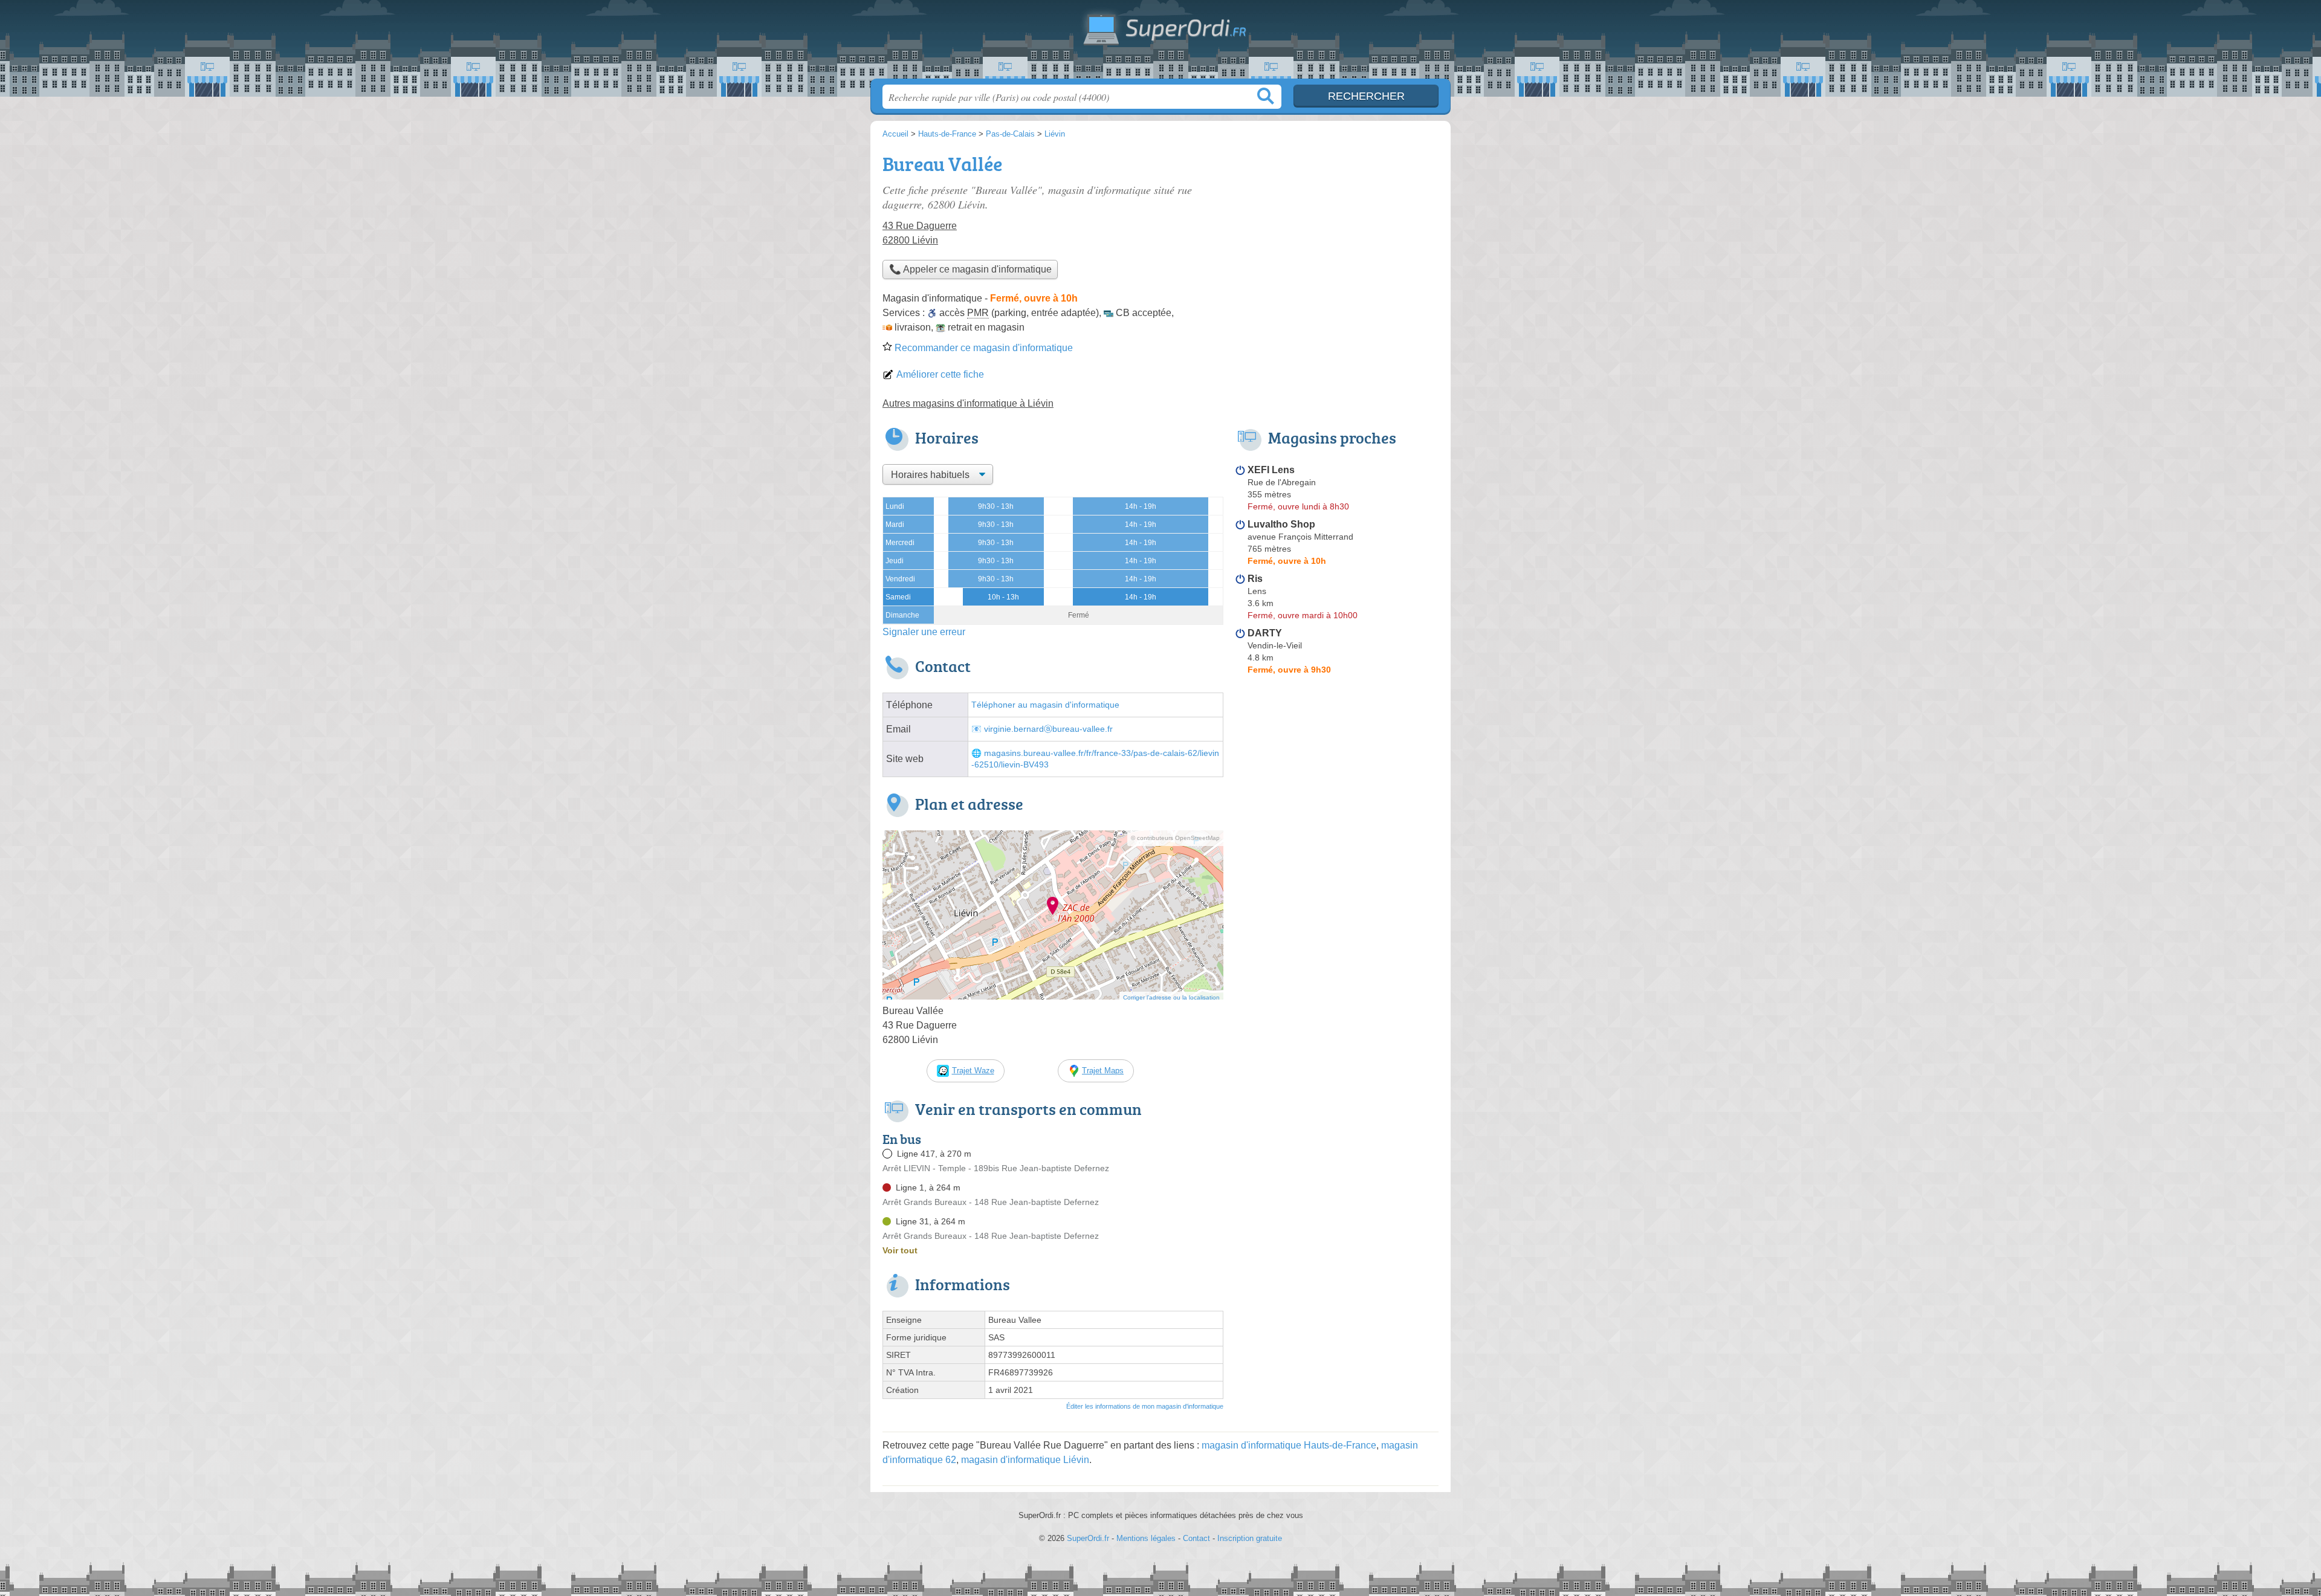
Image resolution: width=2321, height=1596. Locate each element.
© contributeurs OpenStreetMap (1175, 838)
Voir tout (900, 1250)
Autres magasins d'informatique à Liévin (968, 403)
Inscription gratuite (1250, 1538)
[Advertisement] (1337, 233)
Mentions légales (1146, 1538)
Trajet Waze (973, 1071)
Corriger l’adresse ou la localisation (1171, 997)
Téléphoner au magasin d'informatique (1045, 705)
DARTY (1265, 633)
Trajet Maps (1103, 1071)
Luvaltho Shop (1281, 524)
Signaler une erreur (924, 632)
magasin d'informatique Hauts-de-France (1289, 1445)
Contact (1196, 1538)
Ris (1255, 579)
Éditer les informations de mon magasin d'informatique (1145, 1406)
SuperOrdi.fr (1160, 43)
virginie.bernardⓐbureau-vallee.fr (1048, 729)
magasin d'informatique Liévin (1025, 1460)
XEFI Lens (1271, 470)
